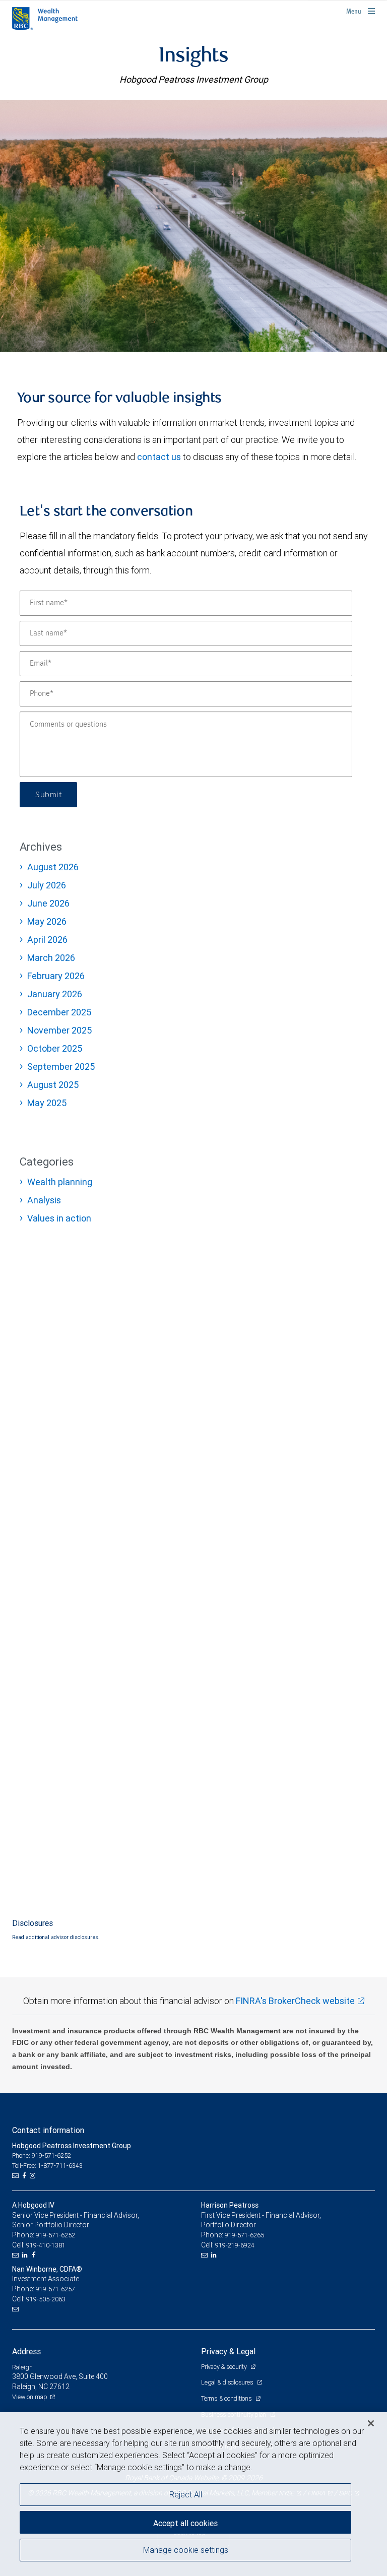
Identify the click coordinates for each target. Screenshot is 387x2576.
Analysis (44, 1200)
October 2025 (55, 1048)
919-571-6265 (244, 2235)
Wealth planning (60, 1182)
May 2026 (47, 921)
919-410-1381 (46, 2245)
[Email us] (16, 2176)
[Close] (371, 2423)
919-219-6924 (235, 2245)
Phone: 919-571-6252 (42, 2155)
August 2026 (53, 867)
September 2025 (61, 1067)
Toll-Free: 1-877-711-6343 (47, 2166)
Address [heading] (26, 2351)
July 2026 (47, 885)
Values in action (59, 1218)
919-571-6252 (55, 2235)
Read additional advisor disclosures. (56, 1937)
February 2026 (56, 976)
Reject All (186, 2494)
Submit (48, 795)
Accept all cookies (185, 2523)
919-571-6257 (55, 2289)
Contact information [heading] (48, 2130)
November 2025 (59, 1030)
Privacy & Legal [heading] (228, 2351)
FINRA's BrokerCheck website (295, 2001)
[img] (193, 226)
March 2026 (51, 958)
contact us (159, 457)
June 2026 (48, 903)
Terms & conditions (227, 2398)
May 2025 (47, 1103)
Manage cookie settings (186, 2550)
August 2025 (53, 1085)
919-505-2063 (46, 2299)
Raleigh (22, 2367)
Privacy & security (224, 2367)
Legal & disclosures (228, 2382)
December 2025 (59, 1012)
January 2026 (55, 994)
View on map (30, 2397)
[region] (193, 2494)
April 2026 (47, 940)
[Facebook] (25, 2176)
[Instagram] (34, 2176)
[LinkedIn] (26, 2255)
